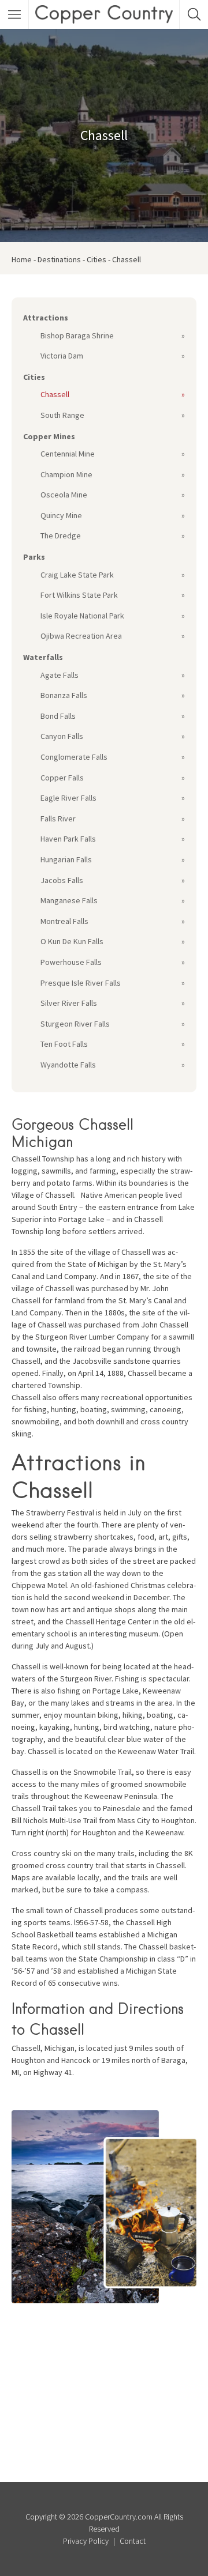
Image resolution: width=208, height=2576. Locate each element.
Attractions (46, 318)
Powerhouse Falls (71, 962)
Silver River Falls (69, 1003)
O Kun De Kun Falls (72, 941)
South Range (62, 415)
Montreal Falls (64, 921)
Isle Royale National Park (82, 616)
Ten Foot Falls (64, 1044)
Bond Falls (58, 716)
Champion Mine (66, 474)
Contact (133, 2541)
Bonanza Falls (64, 695)
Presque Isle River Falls (81, 983)
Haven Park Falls (68, 839)
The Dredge (61, 535)
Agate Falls (60, 675)
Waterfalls (43, 657)
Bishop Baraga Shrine (77, 335)
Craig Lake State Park (77, 575)
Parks (34, 557)
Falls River (58, 819)
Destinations (59, 259)
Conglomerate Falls (74, 757)
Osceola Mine (64, 495)
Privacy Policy (86, 2541)
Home (22, 259)
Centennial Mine (68, 454)
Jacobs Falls (62, 880)
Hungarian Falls (66, 859)
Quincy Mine (61, 515)
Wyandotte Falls (68, 1065)
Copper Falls (62, 778)
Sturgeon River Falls (75, 1024)
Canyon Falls (62, 736)
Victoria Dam (62, 356)
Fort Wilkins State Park (79, 595)
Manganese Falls (69, 900)
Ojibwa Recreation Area (81, 636)
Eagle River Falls (68, 798)
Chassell (55, 394)
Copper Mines (49, 436)
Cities (96, 259)
